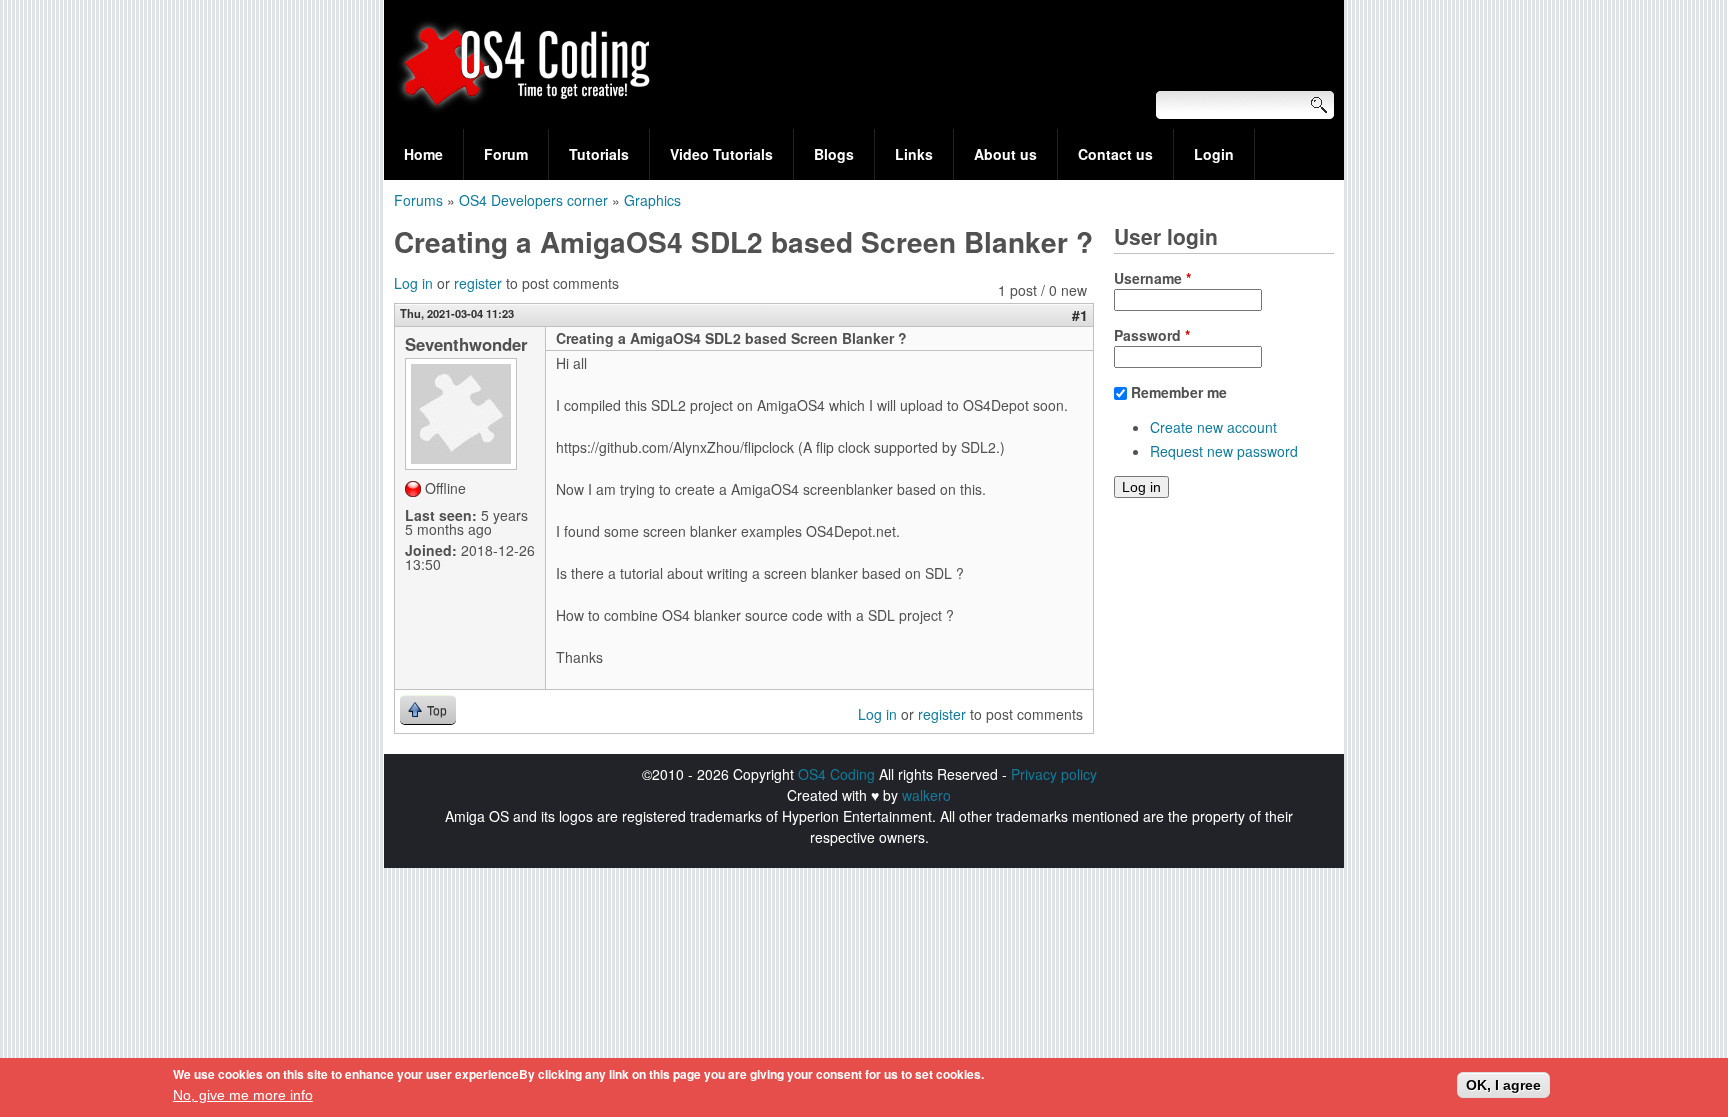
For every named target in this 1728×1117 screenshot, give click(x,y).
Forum (506, 154)
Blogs (834, 154)
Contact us (1115, 154)
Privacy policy (1054, 774)
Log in (413, 283)
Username (1152, 278)
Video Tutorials (721, 154)
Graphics (652, 200)
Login (1214, 154)
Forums (418, 200)
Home (423, 154)
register (478, 283)
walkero (926, 795)
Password (1152, 335)
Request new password (1224, 451)
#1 (1080, 315)
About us (1005, 154)
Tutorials (599, 154)
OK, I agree (1503, 1085)
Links (914, 154)
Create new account (1213, 427)
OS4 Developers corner (533, 200)
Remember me (1179, 392)
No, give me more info (243, 1095)
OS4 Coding (836, 774)
